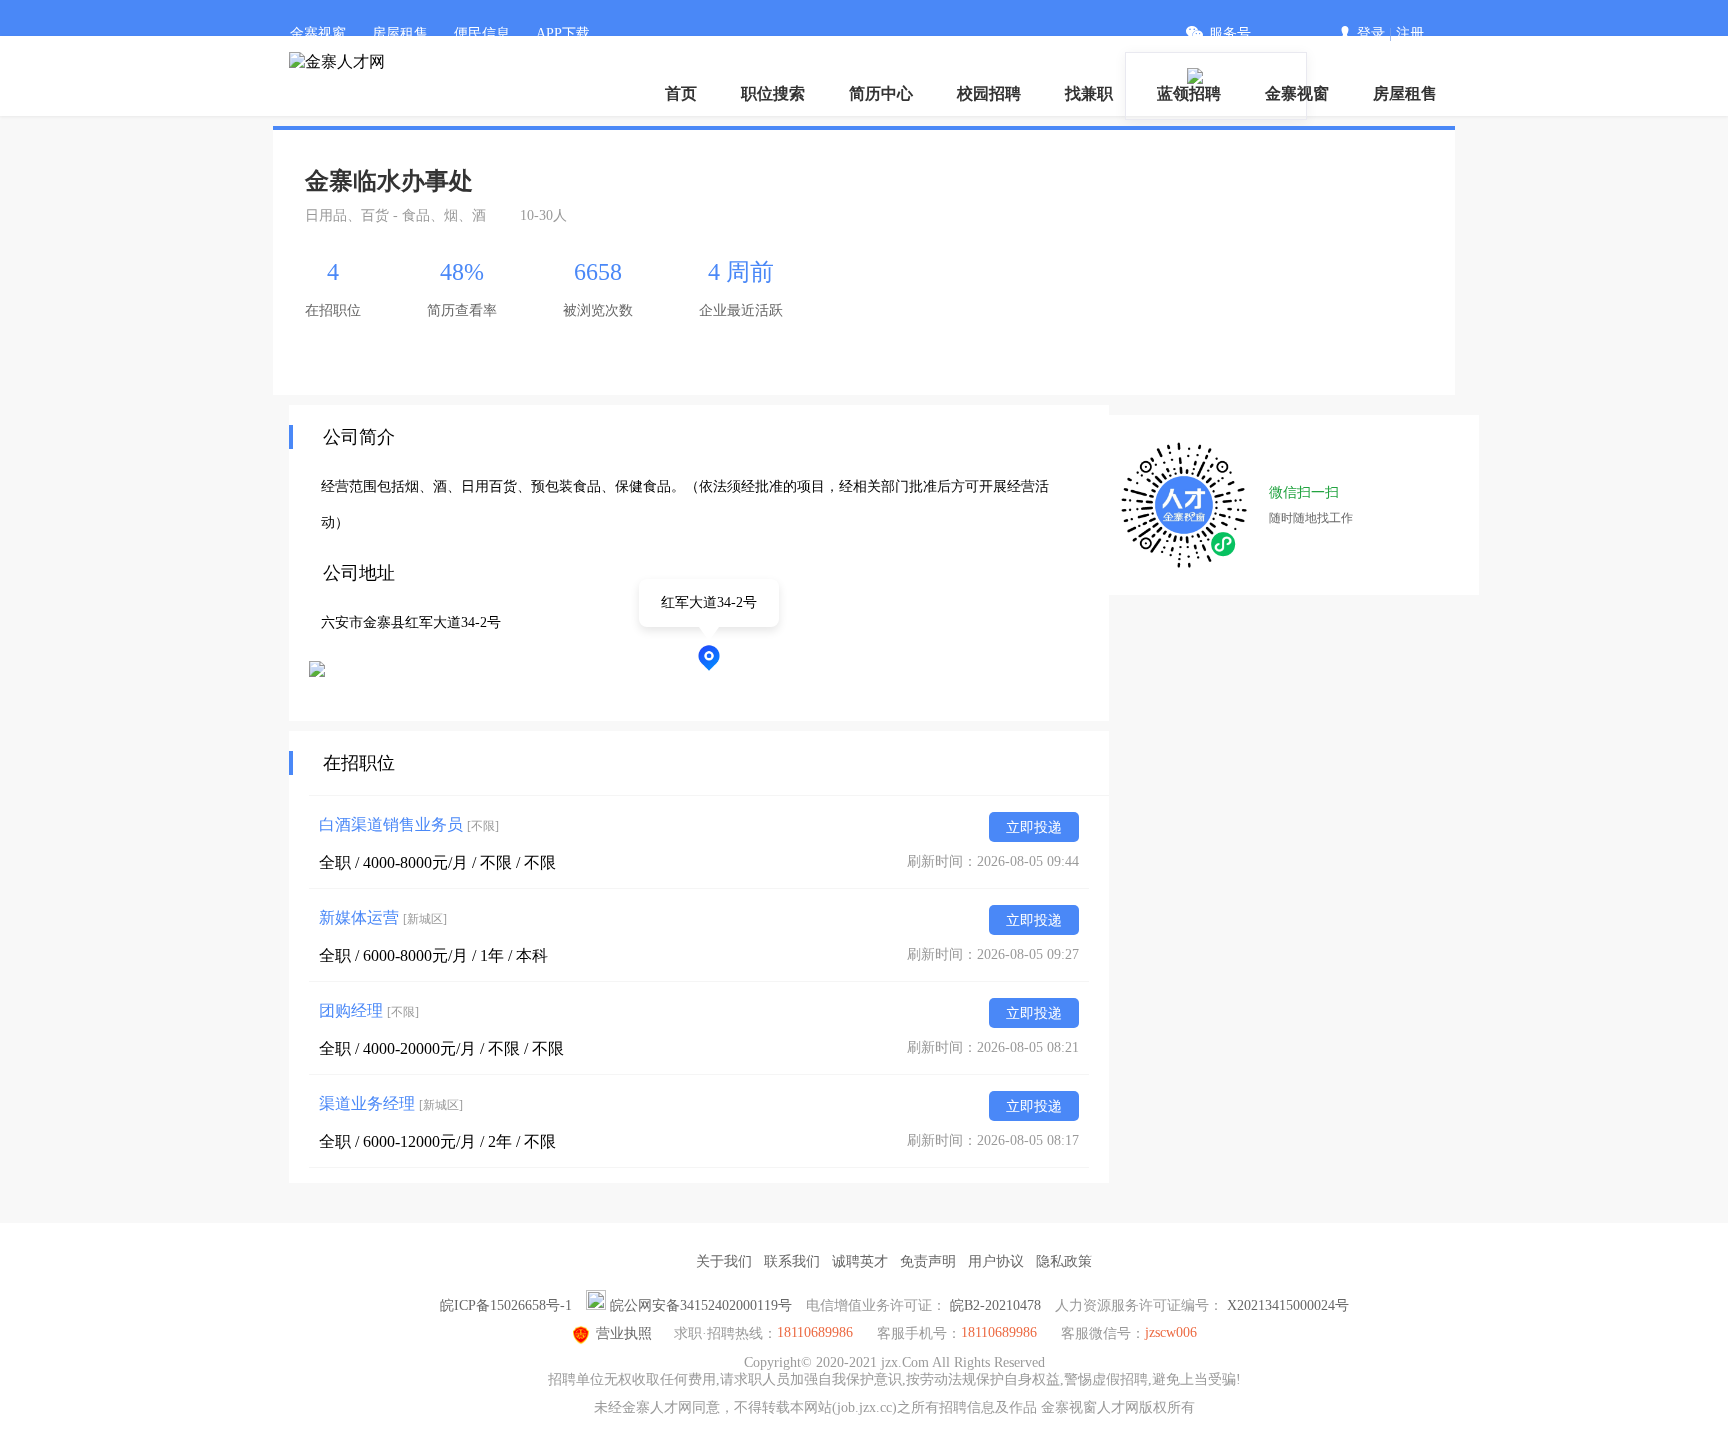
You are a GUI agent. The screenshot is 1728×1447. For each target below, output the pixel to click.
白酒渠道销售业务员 (409, 824)
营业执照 (624, 1333)
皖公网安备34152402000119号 (701, 1305)
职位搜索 (773, 93)
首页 (681, 93)
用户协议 (996, 1261)
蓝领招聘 (1189, 93)
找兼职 (1089, 93)
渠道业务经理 (391, 1103)
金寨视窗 (318, 33)
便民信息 (482, 33)
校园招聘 (989, 93)
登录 (1371, 33)
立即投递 (1034, 827)
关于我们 (724, 1261)
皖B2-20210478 (995, 1305)
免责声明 (928, 1261)
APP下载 (563, 33)
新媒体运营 (383, 917)
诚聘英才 (860, 1261)
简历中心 (881, 93)
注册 (1410, 33)
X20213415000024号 (1288, 1305)
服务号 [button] (1230, 33)
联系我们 (792, 1261)
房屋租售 (400, 33)
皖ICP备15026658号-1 (506, 1305)
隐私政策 (1064, 1261)
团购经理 (369, 1010)
